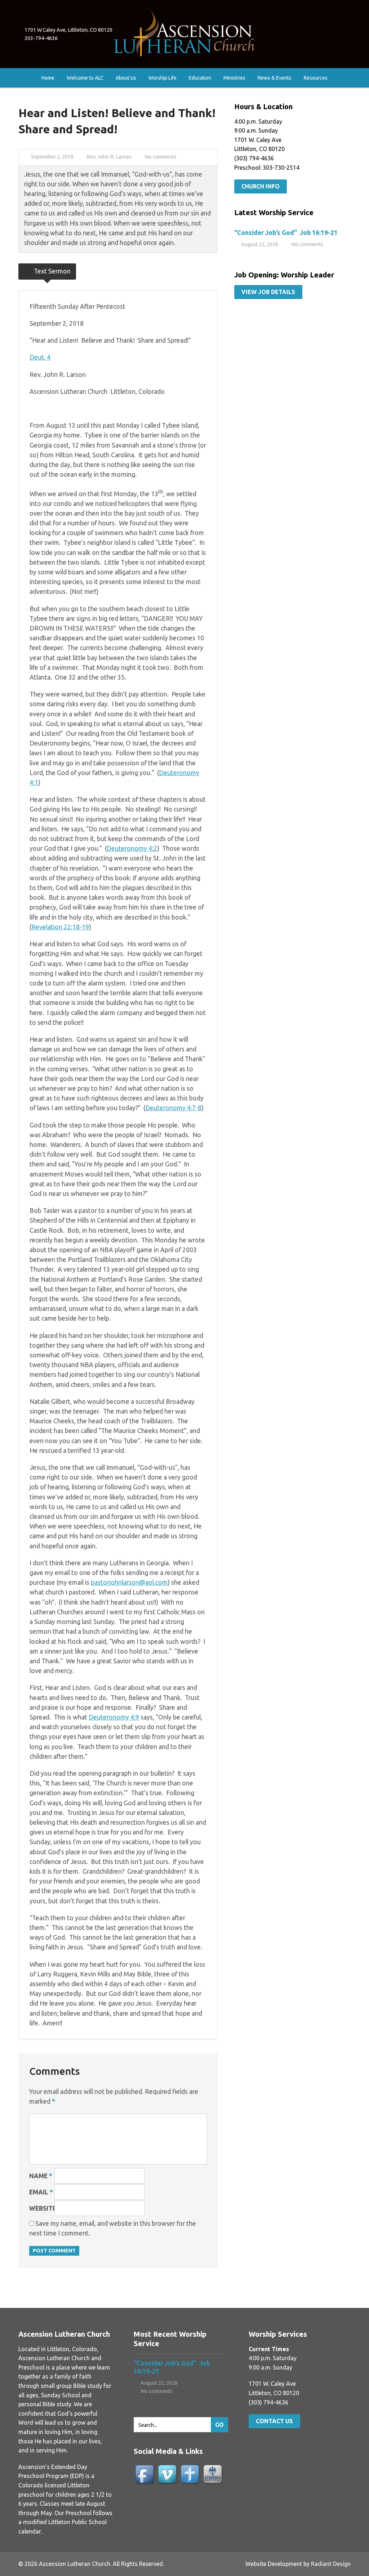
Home (48, 78)
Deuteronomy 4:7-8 (173, 1108)
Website (43, 2208)
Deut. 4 (40, 357)
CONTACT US (274, 2421)
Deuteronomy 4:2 (132, 848)
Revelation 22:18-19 (60, 927)
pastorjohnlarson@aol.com (129, 1582)
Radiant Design (331, 2564)
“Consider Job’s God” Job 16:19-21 (287, 233)
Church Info (261, 186)
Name (41, 2176)
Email (41, 2192)
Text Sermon (52, 271)
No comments (161, 157)
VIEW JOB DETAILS (268, 292)
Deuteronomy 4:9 (114, 1717)
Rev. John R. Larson (109, 157)
